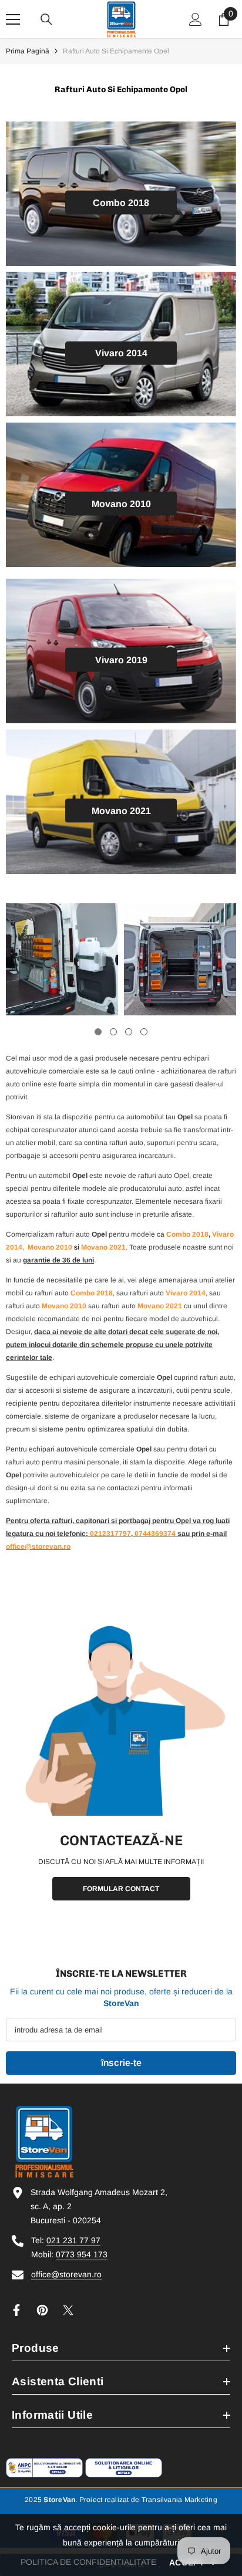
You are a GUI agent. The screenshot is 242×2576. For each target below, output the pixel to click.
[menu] (13, 19)
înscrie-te (121, 2063)
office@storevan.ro (66, 2274)
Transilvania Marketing (179, 2500)
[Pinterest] (42, 2310)
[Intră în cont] (196, 19)
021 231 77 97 (73, 2240)
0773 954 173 (82, 2254)
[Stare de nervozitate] (68, 2310)
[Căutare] (46, 19)
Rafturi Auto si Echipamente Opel (116, 51)
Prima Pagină (28, 51)
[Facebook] (16, 2310)
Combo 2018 (187, 1234)
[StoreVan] (121, 1719)
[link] (62, 959)
